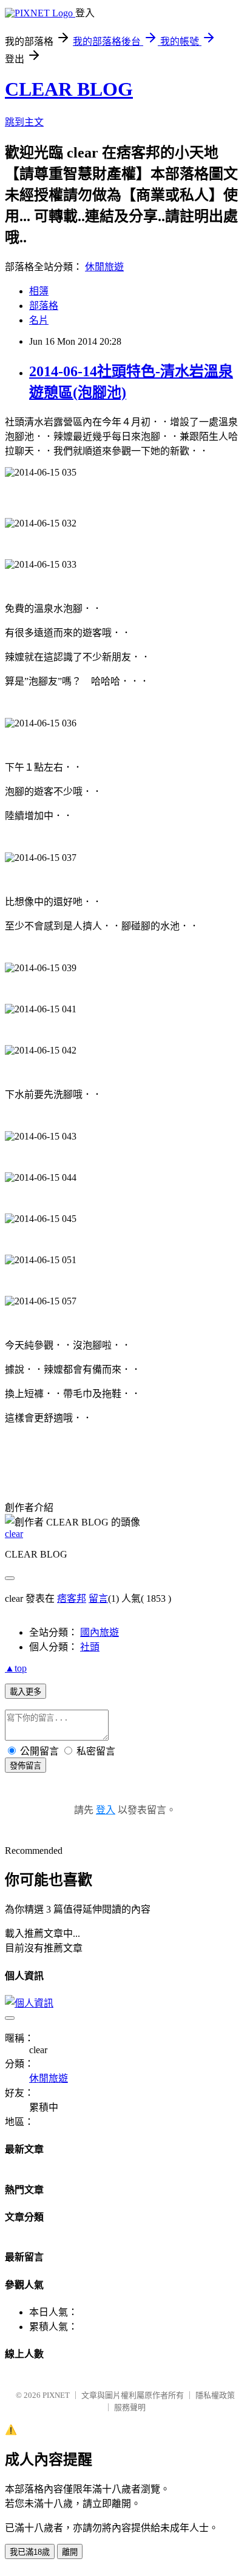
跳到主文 (24, 122)
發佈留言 (25, 1766)
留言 (98, 1598)
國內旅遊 (100, 1632)
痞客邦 (72, 1598)
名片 (39, 320)
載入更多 (25, 1692)
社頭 (90, 1647)
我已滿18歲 (30, 2552)
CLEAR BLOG (69, 89)
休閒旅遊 (104, 267)
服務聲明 (130, 2407)
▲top (16, 1668)
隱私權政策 (215, 2395)
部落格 (44, 306)
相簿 (39, 291)
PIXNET (56, 2395)
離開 (70, 2552)
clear (14, 1534)
